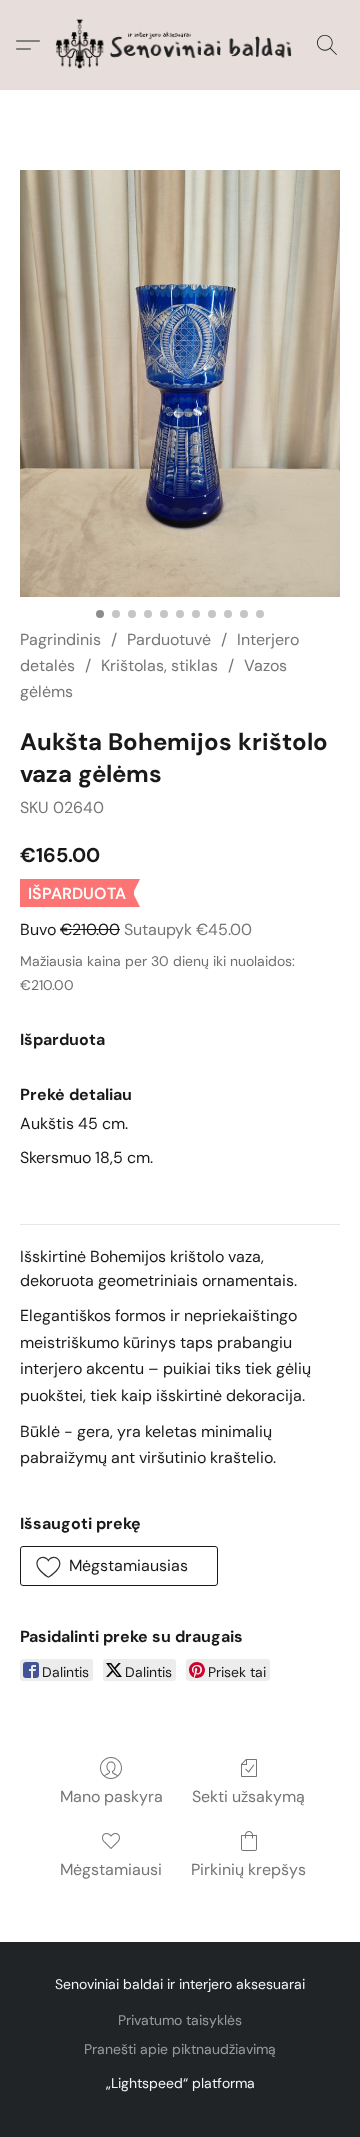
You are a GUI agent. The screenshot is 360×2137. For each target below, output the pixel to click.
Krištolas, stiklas (159, 665)
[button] (180, 45)
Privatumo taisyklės (180, 2020)
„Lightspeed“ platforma (180, 2083)
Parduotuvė (169, 639)
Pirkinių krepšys (248, 1869)
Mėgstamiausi (111, 1869)
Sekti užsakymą (248, 1796)
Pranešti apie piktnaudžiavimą (180, 2049)
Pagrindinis (60, 639)
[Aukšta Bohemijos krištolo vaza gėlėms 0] (180, 383)
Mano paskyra (111, 1796)
